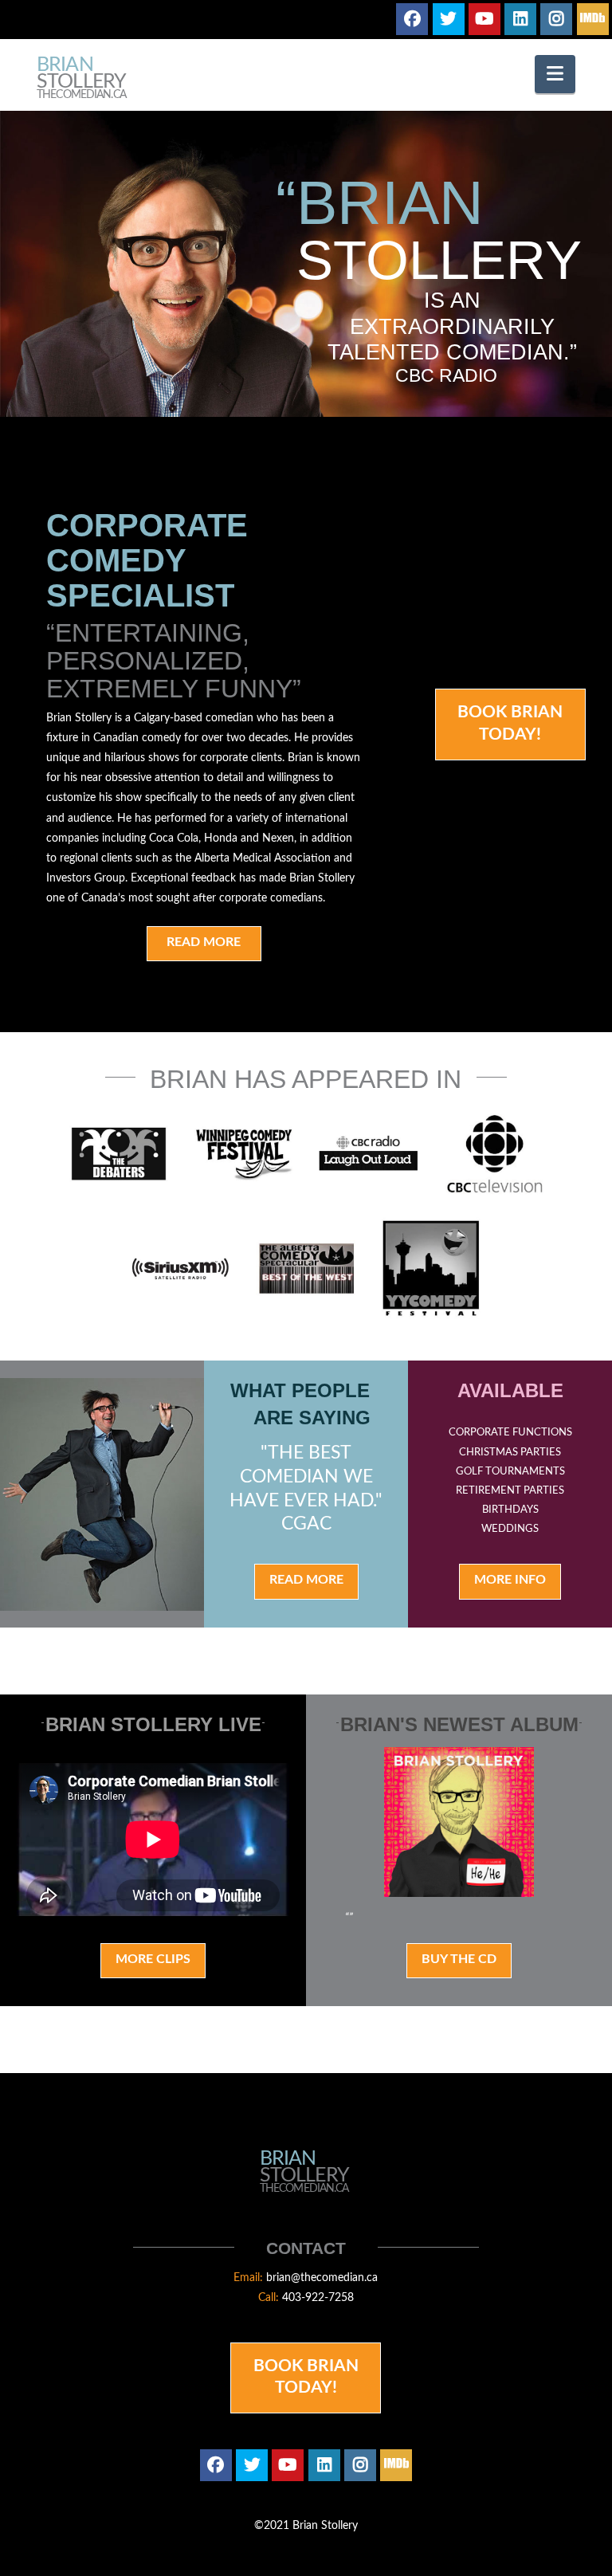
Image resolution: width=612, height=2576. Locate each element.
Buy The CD (459, 1959)
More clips (153, 1959)
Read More (204, 942)
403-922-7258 (318, 2298)
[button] (555, 74)
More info (510, 1580)
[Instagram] (556, 19)
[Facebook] (412, 19)
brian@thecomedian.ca (322, 2278)
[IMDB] (593, 19)
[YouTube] (484, 19)
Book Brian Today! (510, 723)
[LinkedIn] (520, 19)
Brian (81, 79)
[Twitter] (449, 19)
